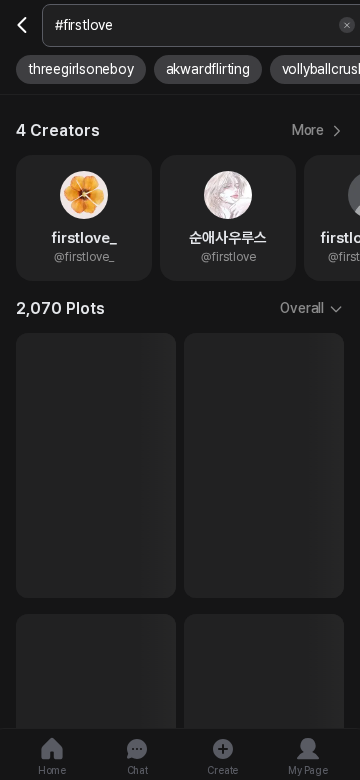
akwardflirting (208, 69)
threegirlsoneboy (81, 69)
